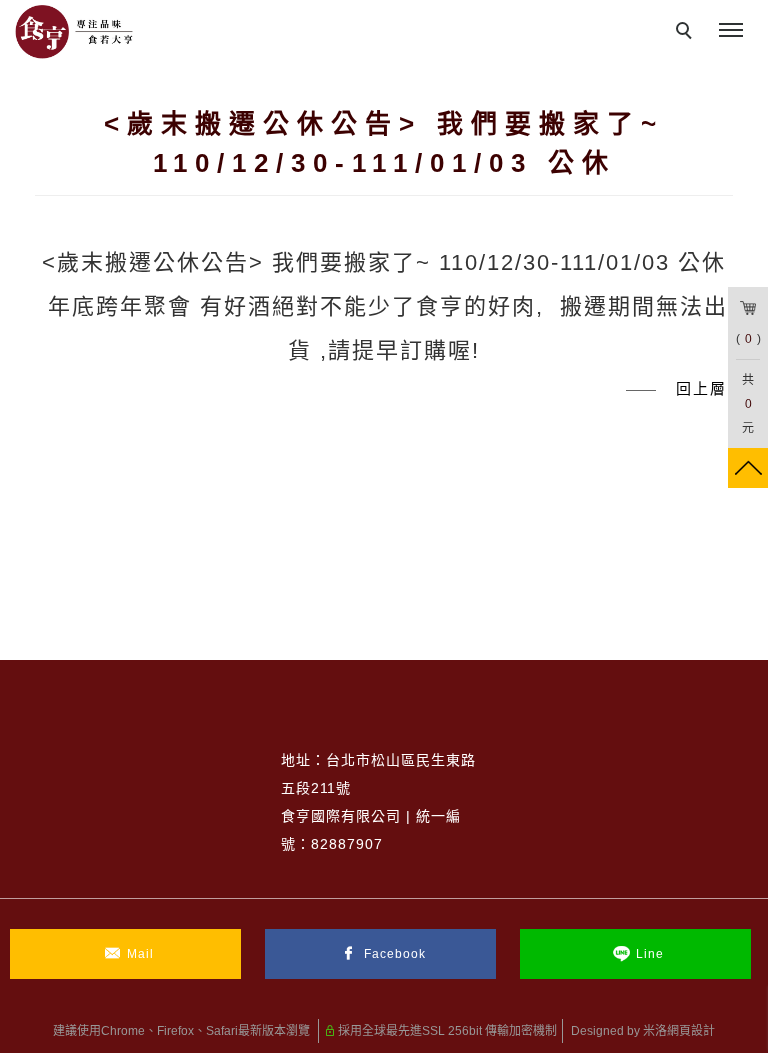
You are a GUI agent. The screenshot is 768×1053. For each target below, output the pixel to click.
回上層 (701, 388)
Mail (140, 954)
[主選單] (731, 31)
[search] (687, 33)
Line (650, 954)
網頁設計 (691, 1031)
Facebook (395, 954)
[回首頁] (75, 32)
